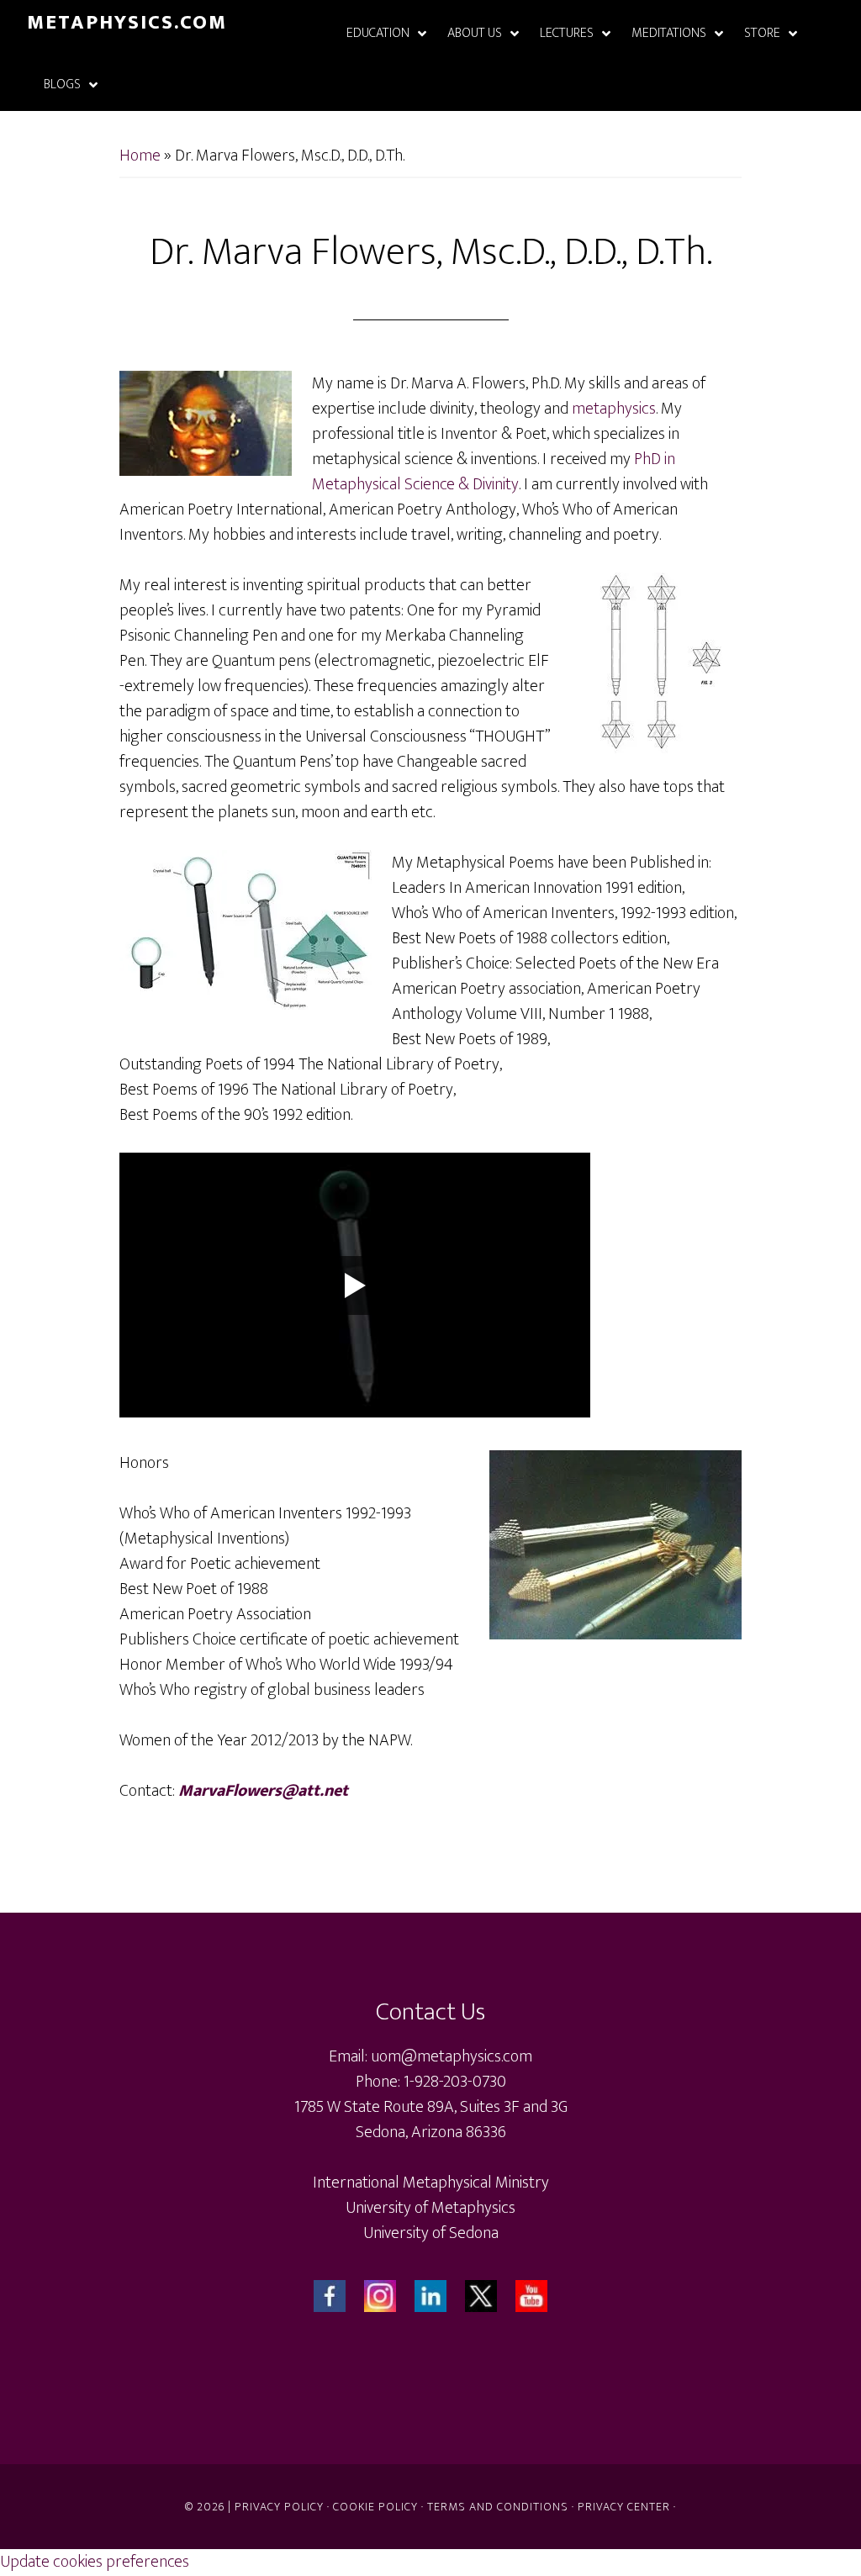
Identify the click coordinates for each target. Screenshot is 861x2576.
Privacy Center (624, 2507)
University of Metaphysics (430, 2208)
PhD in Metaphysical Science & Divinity (494, 472)
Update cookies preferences (95, 2562)
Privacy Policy (279, 2507)
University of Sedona (431, 2233)
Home (140, 156)
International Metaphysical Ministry (431, 2183)
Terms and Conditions (498, 2507)
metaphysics (614, 409)
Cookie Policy (375, 2507)
